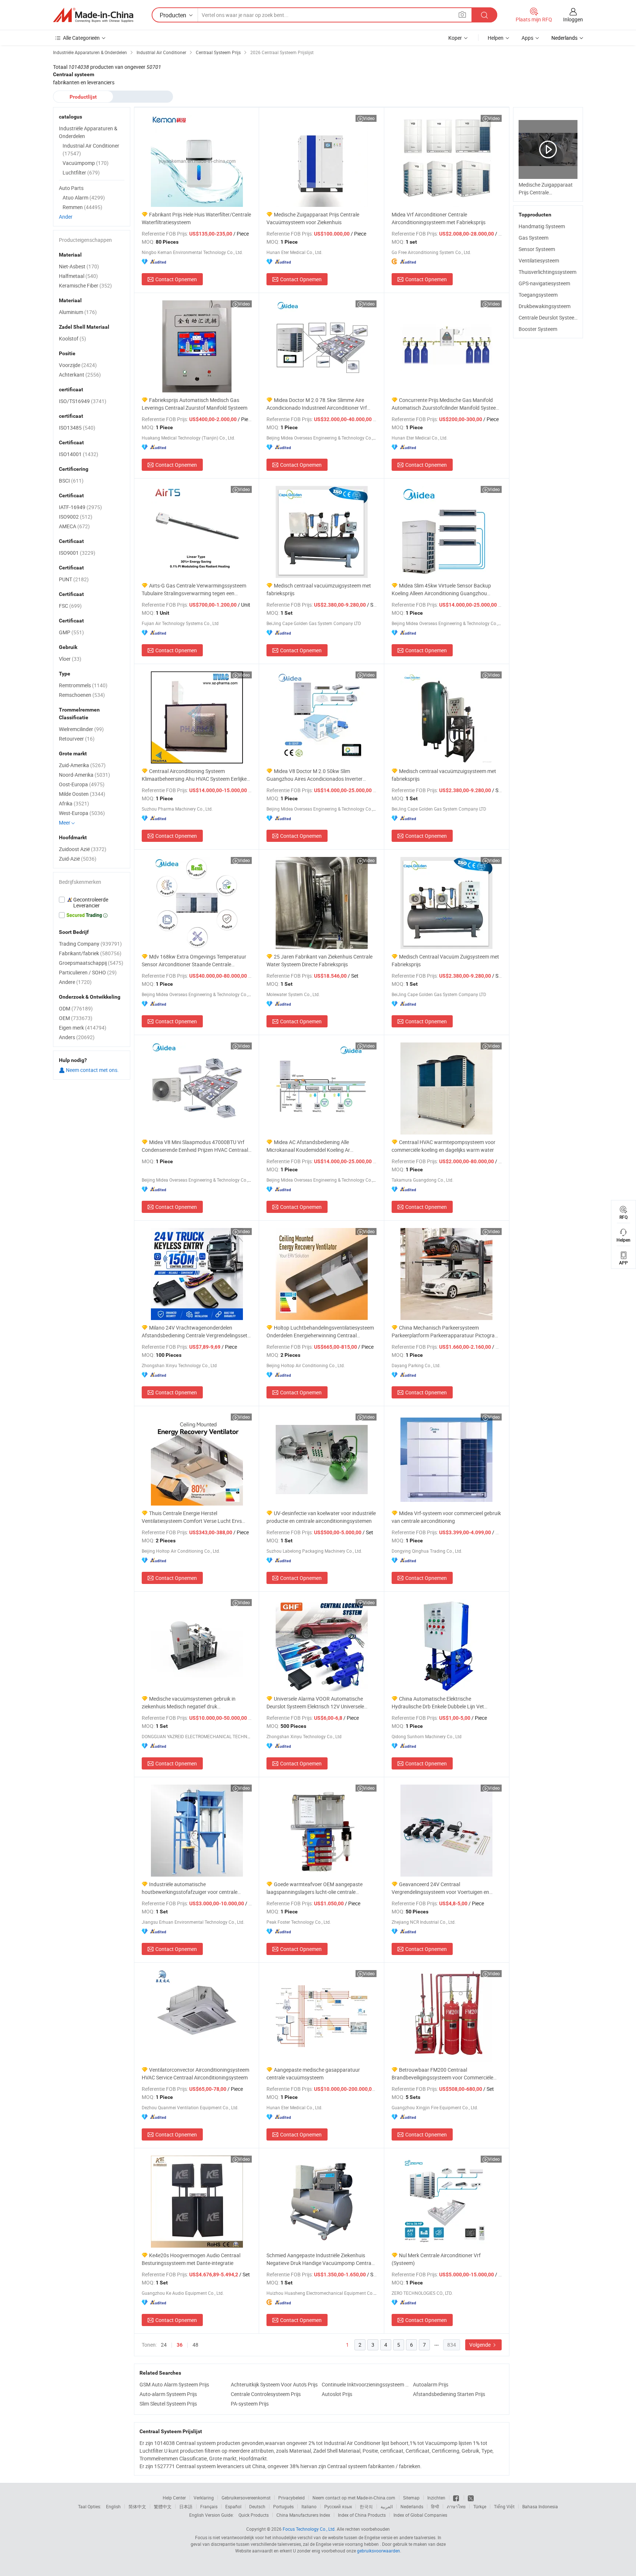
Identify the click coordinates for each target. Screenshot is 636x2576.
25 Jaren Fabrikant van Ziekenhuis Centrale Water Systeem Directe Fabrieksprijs (319, 960)
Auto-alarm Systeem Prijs (168, 2394)
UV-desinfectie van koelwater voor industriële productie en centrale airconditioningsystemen (321, 1517)
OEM (76, 1018)
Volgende (480, 2345)
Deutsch (257, 2506)
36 (180, 2345)
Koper (455, 38)
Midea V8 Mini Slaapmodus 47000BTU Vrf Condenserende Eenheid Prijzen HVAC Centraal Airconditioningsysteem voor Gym (195, 1146)
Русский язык (338, 2506)
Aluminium (78, 312)
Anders (77, 1037)
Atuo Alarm (84, 197)
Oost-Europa (82, 784)
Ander (66, 217)
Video (369, 118)
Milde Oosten (82, 794)
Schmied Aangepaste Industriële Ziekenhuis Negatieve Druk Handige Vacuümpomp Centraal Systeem (321, 2259)
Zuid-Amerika (82, 765)
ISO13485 (77, 428)
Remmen (82, 207)
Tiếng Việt (504, 2506)
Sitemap (411, 2498)
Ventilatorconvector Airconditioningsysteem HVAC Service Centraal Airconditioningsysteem (195, 2074)
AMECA (74, 526)
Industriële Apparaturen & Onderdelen (88, 132)
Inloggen (573, 19)
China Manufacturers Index (303, 2515)
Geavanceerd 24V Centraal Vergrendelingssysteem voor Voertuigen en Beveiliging (440, 1888)
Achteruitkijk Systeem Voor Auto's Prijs (274, 2384)
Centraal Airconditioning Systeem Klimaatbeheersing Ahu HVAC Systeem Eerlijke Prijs (194, 775)
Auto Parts (71, 188)
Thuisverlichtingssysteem (547, 272)
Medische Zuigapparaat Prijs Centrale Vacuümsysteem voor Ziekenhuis (313, 218)
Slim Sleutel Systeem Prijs (168, 2404)
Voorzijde (78, 365)
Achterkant (80, 375)
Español (233, 2506)
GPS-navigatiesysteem (544, 283)
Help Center (174, 2498)
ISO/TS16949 (83, 401)
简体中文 (137, 2506)
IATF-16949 (80, 507)
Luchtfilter (81, 172)
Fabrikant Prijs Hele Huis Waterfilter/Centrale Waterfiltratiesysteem (196, 218)
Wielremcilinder (81, 729)
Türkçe (480, 2506)
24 (164, 2345)
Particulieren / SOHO (88, 972)
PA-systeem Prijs (250, 2404)
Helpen (496, 38)
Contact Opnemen (176, 279)
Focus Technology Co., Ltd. (309, 2529)
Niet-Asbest (79, 266)
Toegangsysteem (538, 295)
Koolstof (73, 338)
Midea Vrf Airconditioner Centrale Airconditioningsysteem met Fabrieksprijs (439, 218)
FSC (70, 606)
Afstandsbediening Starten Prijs (449, 2394)
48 (195, 2345)
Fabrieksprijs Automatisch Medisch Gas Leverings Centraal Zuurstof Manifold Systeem (195, 404)
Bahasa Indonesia (540, 2506)
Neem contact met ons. (92, 1070)
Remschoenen (82, 695)
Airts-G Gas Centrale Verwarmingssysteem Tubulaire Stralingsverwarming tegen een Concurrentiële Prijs (194, 590)
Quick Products (254, 2515)
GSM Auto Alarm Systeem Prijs (174, 2384)
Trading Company (90, 944)
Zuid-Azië (78, 859)
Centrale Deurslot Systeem (549, 317)
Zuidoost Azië (83, 849)
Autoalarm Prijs (431, 2384)
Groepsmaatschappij (91, 963)
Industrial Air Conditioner (91, 149)
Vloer (70, 659)
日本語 (186, 2506)
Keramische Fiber (85, 285)
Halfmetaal (78, 276)
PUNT (74, 579)
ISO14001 (79, 454)
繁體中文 (163, 2506)
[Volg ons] (471, 2498)
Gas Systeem (533, 238)
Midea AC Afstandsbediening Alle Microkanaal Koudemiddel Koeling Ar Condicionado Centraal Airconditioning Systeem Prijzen (321, 1146)
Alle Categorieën (81, 38)
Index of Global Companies (420, 2515)
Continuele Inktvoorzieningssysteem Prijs (365, 2384)
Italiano (309, 2506)
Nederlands (412, 2506)
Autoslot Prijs (337, 2394)
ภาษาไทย (456, 2506)
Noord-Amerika (84, 775)
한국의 (366, 2506)
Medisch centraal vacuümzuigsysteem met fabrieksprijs (319, 589)
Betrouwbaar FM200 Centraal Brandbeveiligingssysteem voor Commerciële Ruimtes (442, 2074)
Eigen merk (83, 1028)
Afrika (74, 803)
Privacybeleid (291, 2498)
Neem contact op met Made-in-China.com (354, 2498)
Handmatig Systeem (542, 226)
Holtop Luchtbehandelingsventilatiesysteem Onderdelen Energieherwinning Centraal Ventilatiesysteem (320, 1332)
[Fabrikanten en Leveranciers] (93, 15)
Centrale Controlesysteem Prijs (266, 2394)
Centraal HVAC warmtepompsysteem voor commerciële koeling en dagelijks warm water (444, 1146)
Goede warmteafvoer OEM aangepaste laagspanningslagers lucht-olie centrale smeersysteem (315, 1888)
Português (283, 2506)
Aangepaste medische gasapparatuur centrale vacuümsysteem (313, 2074)
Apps (527, 38)
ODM (76, 1008)
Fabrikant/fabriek (90, 953)
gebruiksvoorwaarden (379, 2551)
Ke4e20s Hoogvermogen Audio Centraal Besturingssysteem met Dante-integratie (191, 2259)
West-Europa (82, 813)
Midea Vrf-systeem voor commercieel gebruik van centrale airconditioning (446, 1517)
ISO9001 (77, 553)
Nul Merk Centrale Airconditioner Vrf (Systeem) (436, 2259)
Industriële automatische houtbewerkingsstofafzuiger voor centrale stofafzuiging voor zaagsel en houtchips (190, 1888)
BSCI (71, 481)
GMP (71, 632)
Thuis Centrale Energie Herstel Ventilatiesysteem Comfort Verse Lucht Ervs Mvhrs (192, 1517)
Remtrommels (83, 685)
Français (209, 2506)
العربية (387, 2506)
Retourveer (77, 739)
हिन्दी (435, 2506)
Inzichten (436, 2498)
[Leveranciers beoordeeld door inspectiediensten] (92, 903)
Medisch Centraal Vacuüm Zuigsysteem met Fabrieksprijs (445, 960)
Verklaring (204, 2498)
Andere (75, 982)
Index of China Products (362, 2515)
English (113, 2506)
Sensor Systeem (537, 249)
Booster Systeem (538, 329)
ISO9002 (76, 517)
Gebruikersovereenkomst (246, 2498)
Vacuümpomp (86, 163)
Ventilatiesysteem (539, 260)
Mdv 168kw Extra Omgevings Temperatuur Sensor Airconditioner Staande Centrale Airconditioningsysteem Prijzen (194, 961)
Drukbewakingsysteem (545, 306)
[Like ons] (457, 2498)
